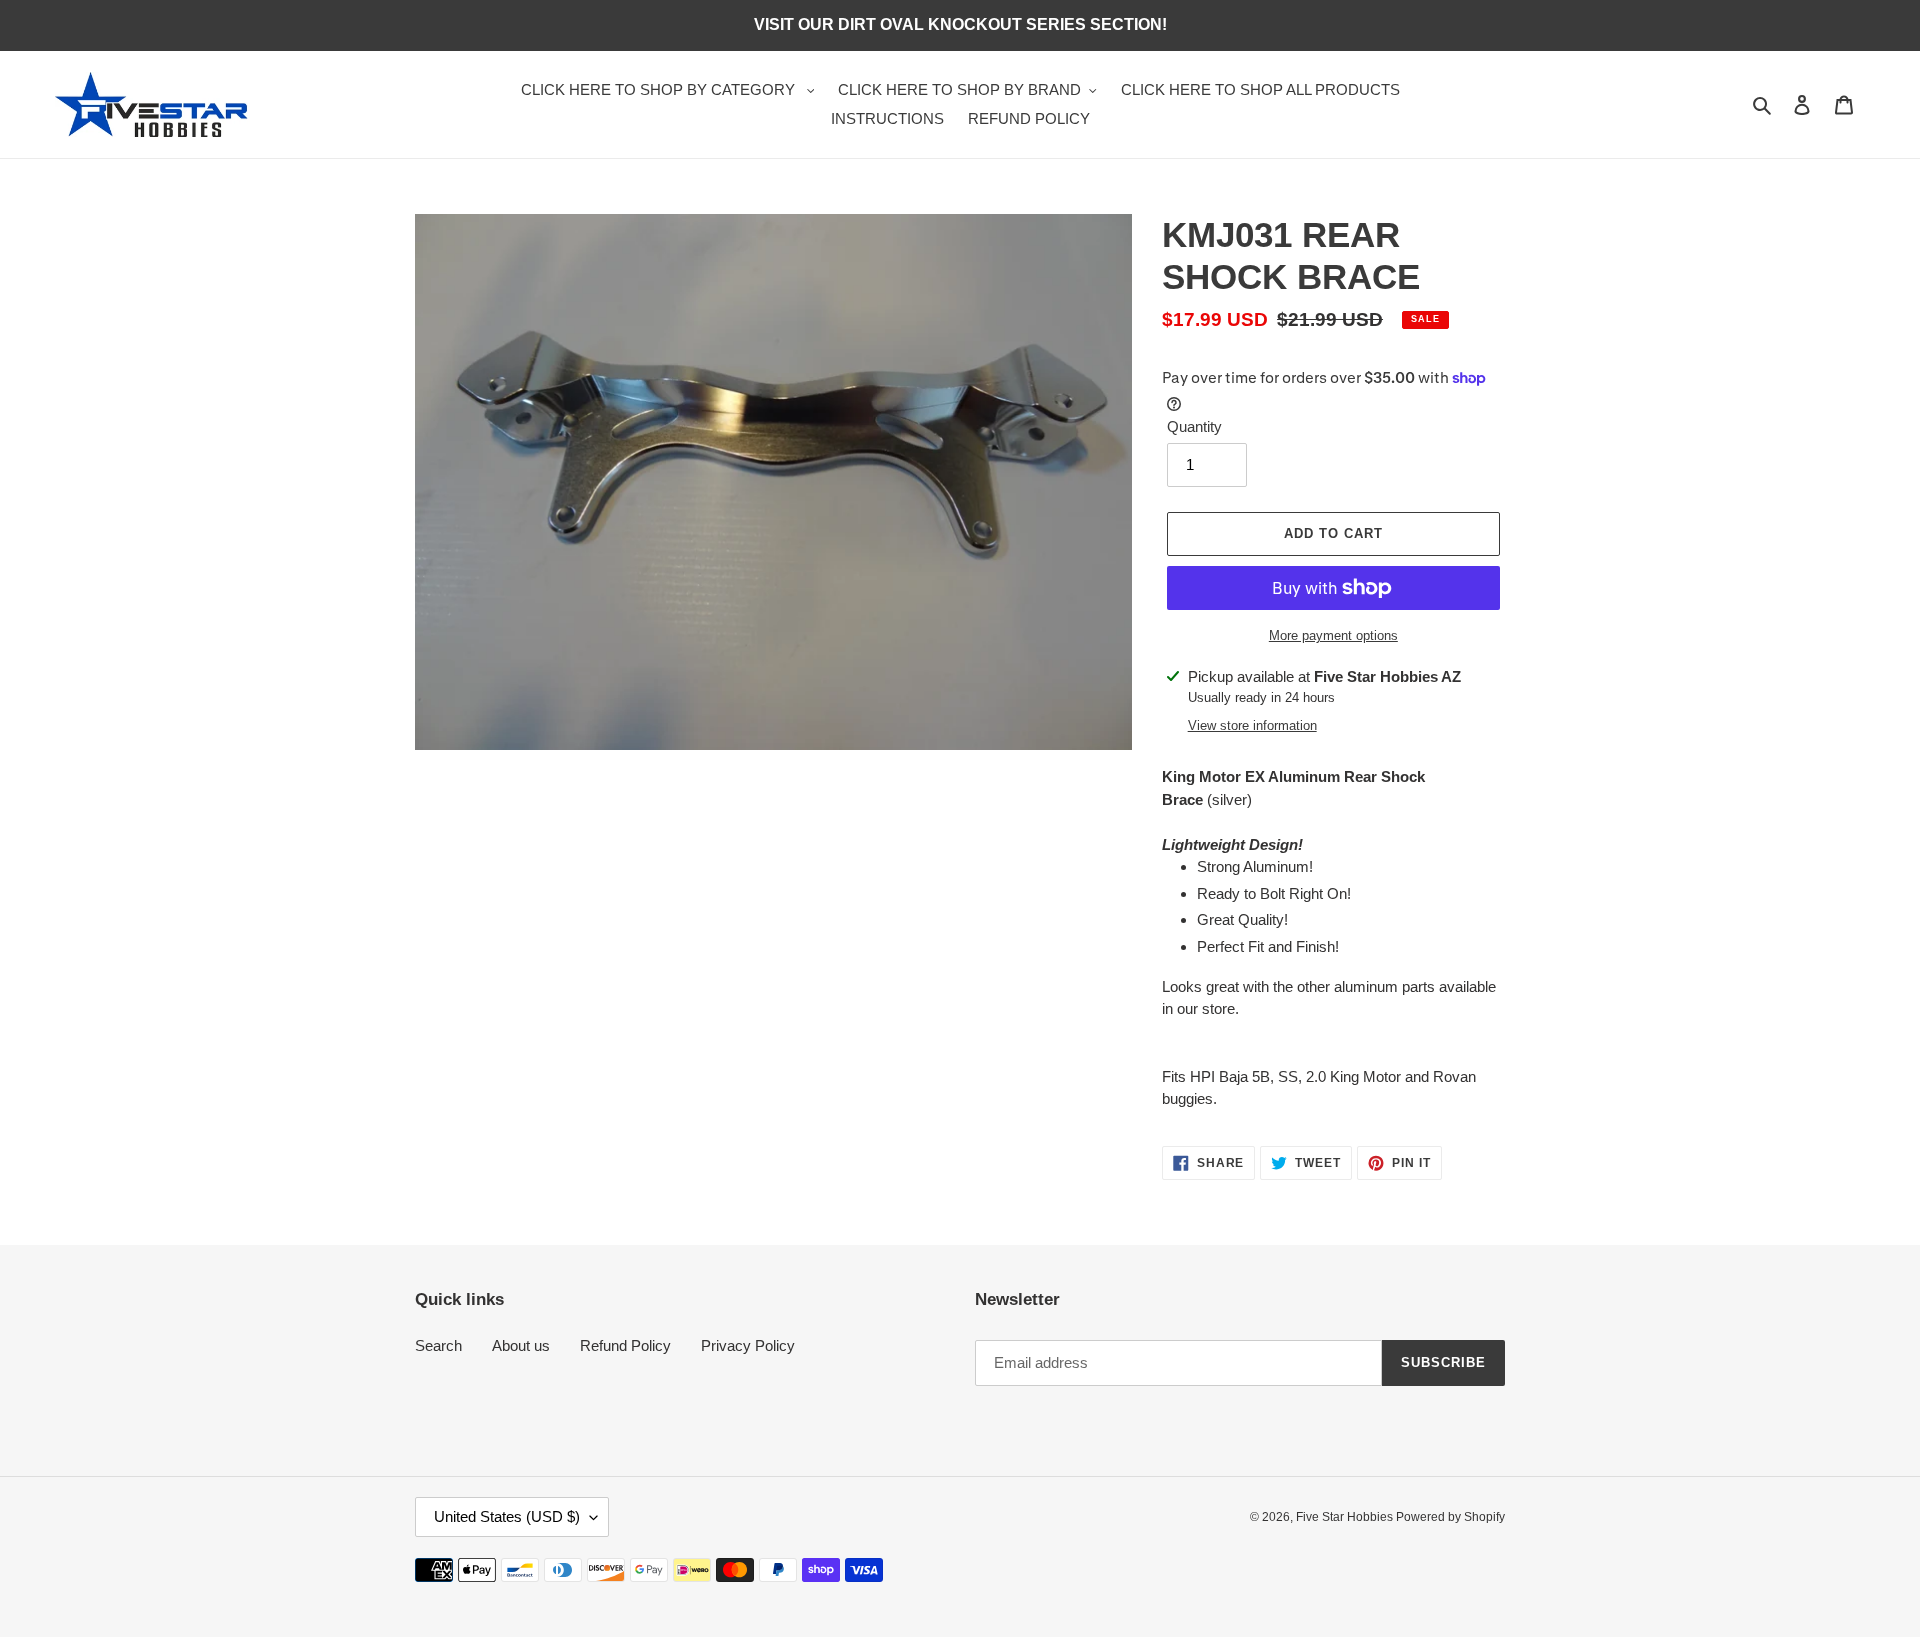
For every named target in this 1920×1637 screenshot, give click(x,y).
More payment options (1333, 635)
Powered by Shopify (1450, 1517)
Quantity (1194, 426)
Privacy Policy (748, 1345)
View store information (1252, 725)
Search (438, 1345)
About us (521, 1345)
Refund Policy (625, 1345)
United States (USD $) (507, 1516)
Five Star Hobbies (1346, 1517)
